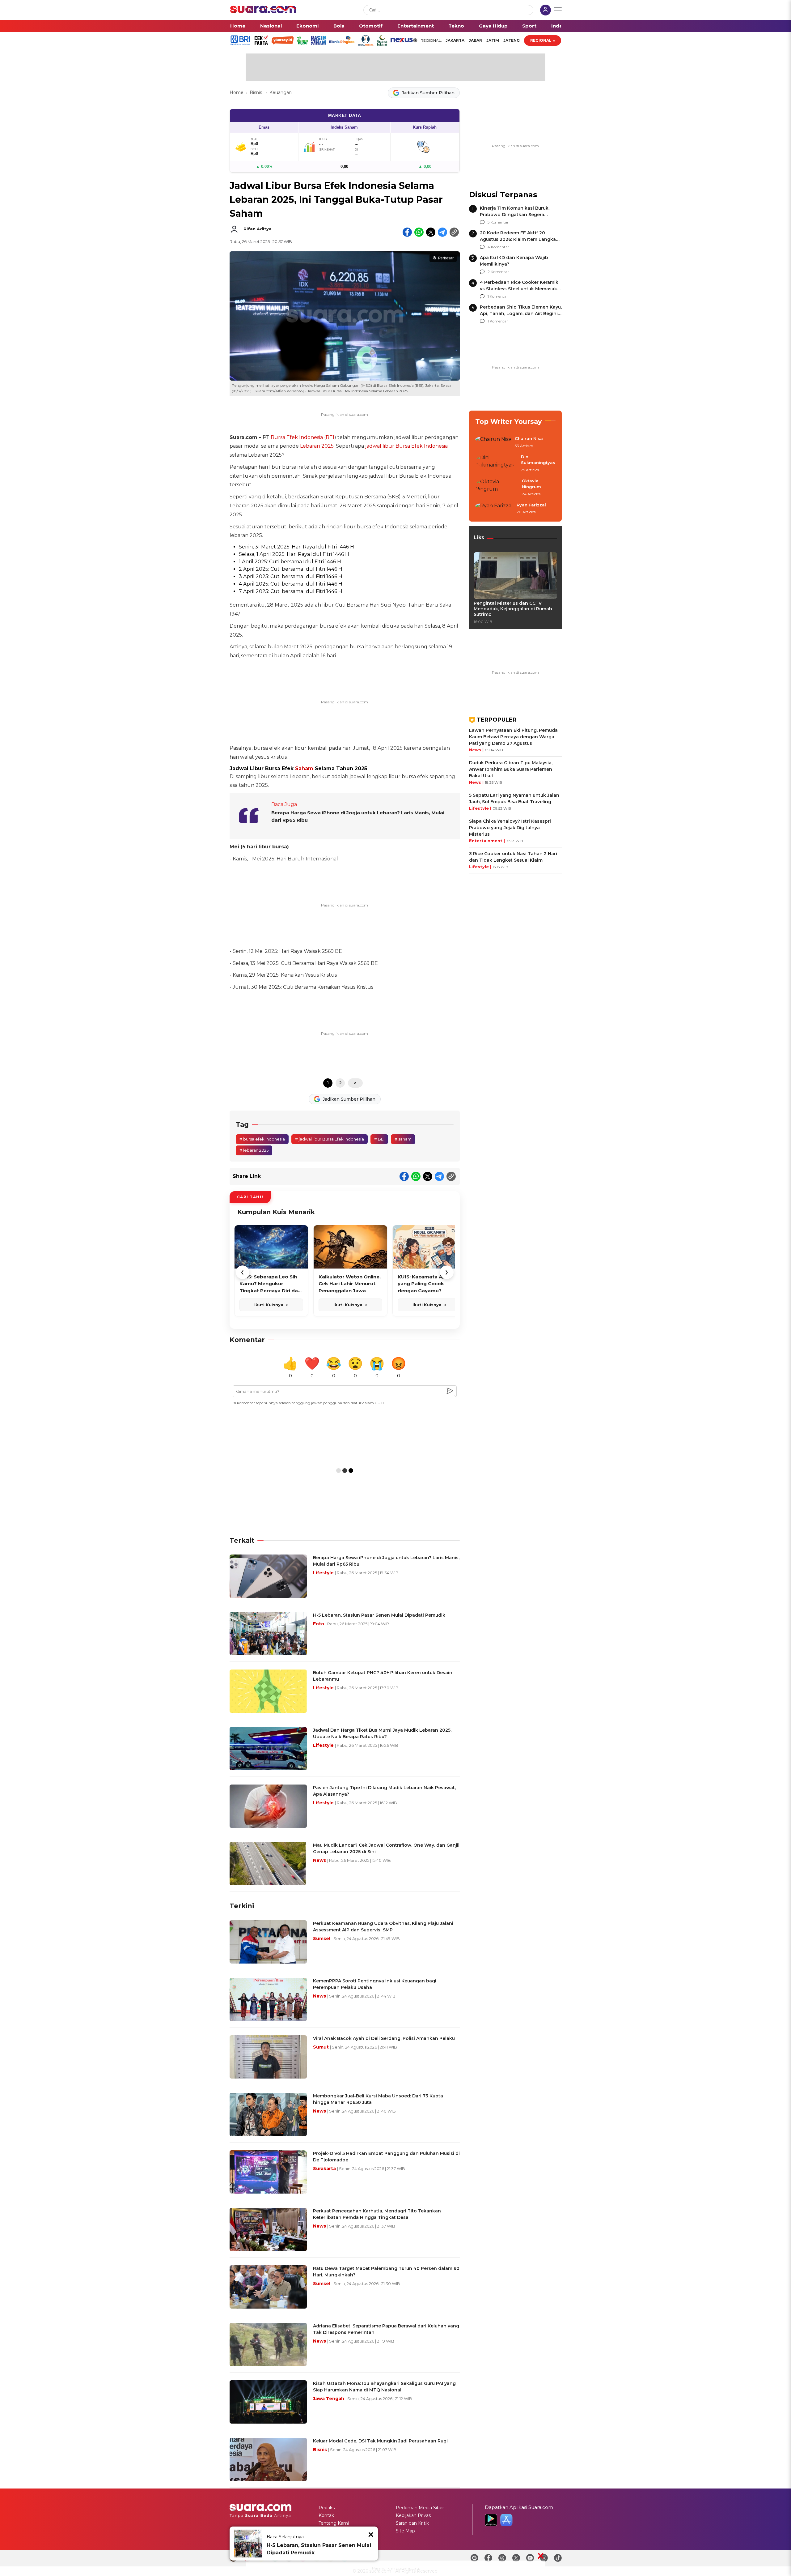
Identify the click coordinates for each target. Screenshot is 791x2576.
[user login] (546, 11)
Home (238, 26)
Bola (339, 26)
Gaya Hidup (493, 26)
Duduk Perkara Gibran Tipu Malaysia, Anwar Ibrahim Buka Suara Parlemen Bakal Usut (511, 769)
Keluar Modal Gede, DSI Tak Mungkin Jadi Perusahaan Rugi (380, 2441)
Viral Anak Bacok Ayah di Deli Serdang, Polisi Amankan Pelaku (384, 2038)
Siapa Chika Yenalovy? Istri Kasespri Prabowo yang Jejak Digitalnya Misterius (510, 828)
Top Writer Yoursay (509, 422)
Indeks (560, 26)
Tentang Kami (334, 2523)
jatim (493, 40)
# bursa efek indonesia (262, 1139)
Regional (541, 40)
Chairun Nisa (529, 438)
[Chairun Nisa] (493, 442)
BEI (330, 437)
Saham (304, 768)
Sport (529, 26)
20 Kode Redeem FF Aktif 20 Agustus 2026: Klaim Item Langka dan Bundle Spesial (518, 239)
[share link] (454, 232)
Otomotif (371, 26)
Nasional (271, 26)
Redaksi (327, 2508)
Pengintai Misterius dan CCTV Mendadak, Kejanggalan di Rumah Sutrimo (513, 609)
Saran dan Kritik (412, 2523)
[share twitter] (431, 232)
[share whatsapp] (419, 232)
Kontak (326, 2515)
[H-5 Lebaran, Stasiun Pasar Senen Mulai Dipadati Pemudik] (248, 2544)
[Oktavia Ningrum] (497, 488)
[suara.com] (263, 12)
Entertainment (416, 26)
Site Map (405, 2531)
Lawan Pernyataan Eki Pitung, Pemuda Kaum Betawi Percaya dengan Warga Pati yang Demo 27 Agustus (513, 737)
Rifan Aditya (258, 229)
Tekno (456, 26)
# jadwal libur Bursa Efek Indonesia (330, 1139)
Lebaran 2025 (317, 446)
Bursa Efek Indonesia (297, 437)
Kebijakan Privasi (414, 2515)
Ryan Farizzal (531, 505)
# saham (403, 1139)
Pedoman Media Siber (420, 2508)
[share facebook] (407, 232)
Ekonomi (307, 26)
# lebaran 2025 (254, 1150)
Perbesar (446, 258)
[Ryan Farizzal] (494, 509)
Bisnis (256, 92)
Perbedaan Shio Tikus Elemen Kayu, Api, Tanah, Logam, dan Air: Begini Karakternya (521, 313)
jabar (475, 40)
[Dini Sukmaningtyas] (496, 464)
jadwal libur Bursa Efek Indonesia (406, 446)
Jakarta (455, 40)
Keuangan (281, 92)
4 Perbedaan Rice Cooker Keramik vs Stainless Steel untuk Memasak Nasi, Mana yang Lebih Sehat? (519, 289)
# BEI (379, 1139)
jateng (512, 40)
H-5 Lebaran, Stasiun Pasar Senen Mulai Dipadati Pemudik (319, 2549)
